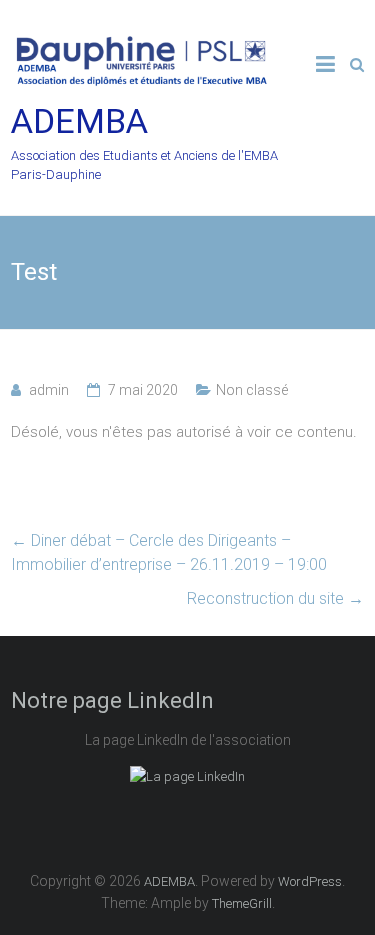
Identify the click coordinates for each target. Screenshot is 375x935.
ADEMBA (79, 121)
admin (49, 390)
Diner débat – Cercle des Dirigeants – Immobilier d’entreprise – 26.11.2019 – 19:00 (169, 552)
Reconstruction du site (275, 598)
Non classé (252, 390)
